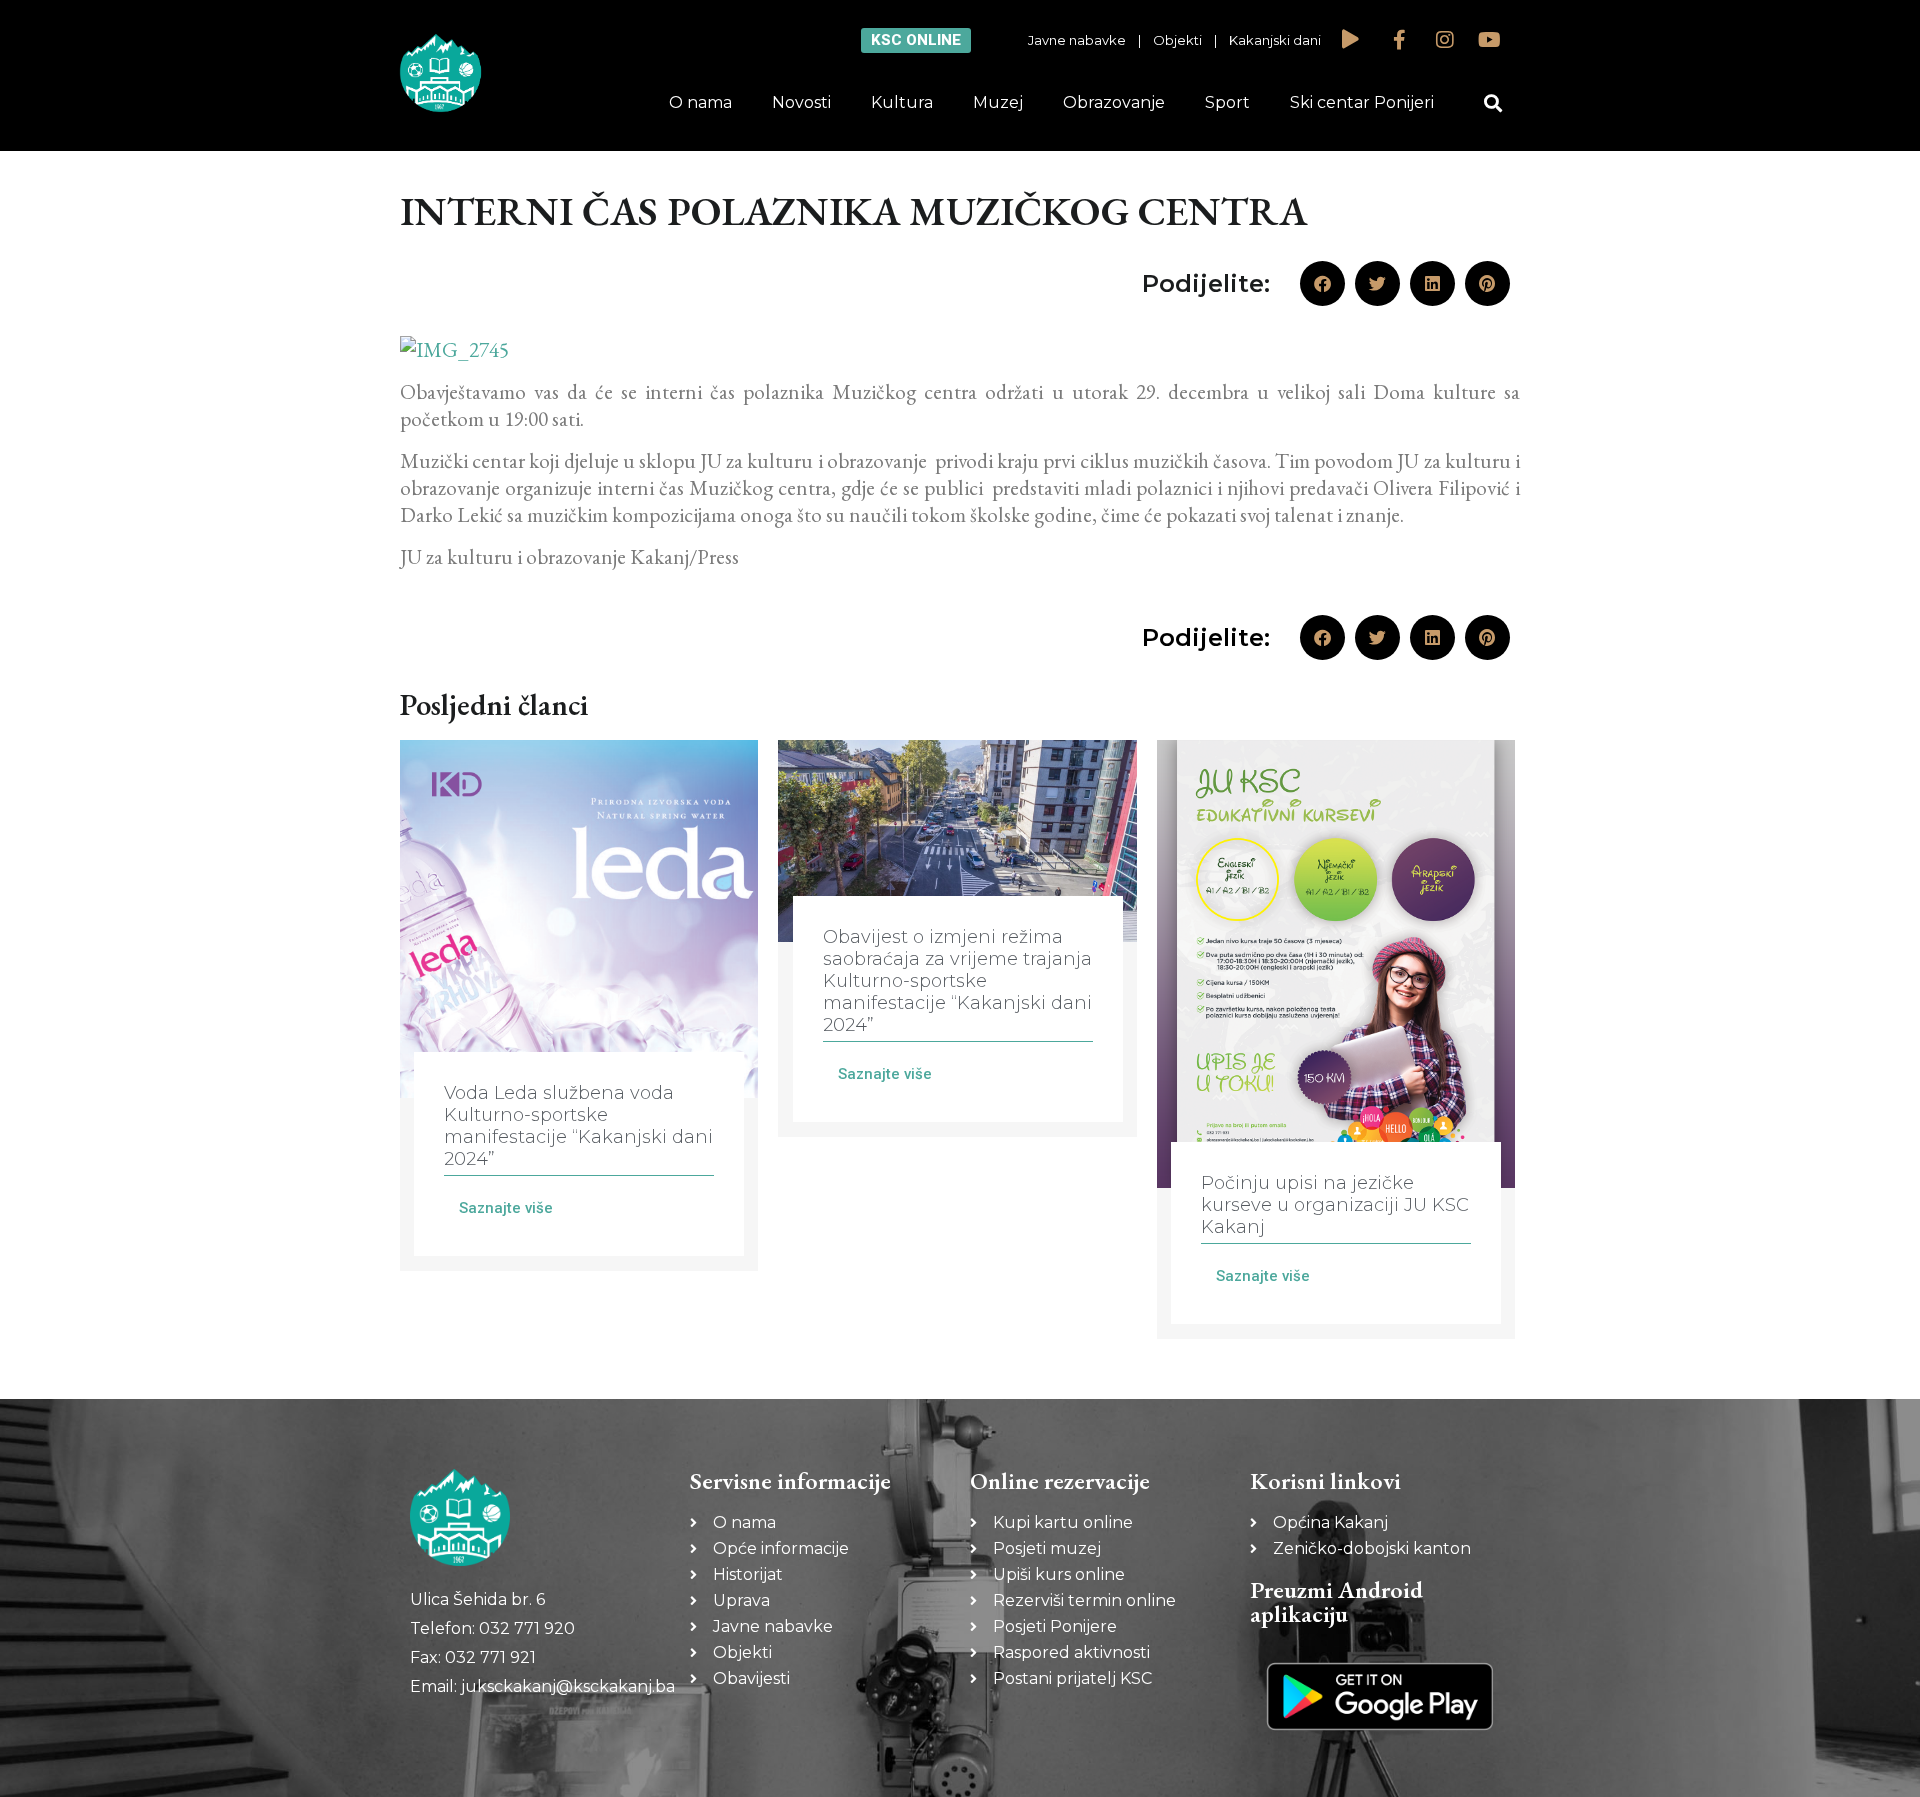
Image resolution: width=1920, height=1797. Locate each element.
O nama (700, 102)
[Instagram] (1445, 40)
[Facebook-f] (1400, 40)
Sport (1227, 102)
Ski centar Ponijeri (1362, 102)
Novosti (801, 102)
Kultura (902, 102)
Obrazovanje (1114, 102)
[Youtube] (1490, 40)
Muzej (998, 102)
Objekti (1177, 40)
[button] (1493, 103)
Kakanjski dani (1275, 40)
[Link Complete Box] (579, 1005)
